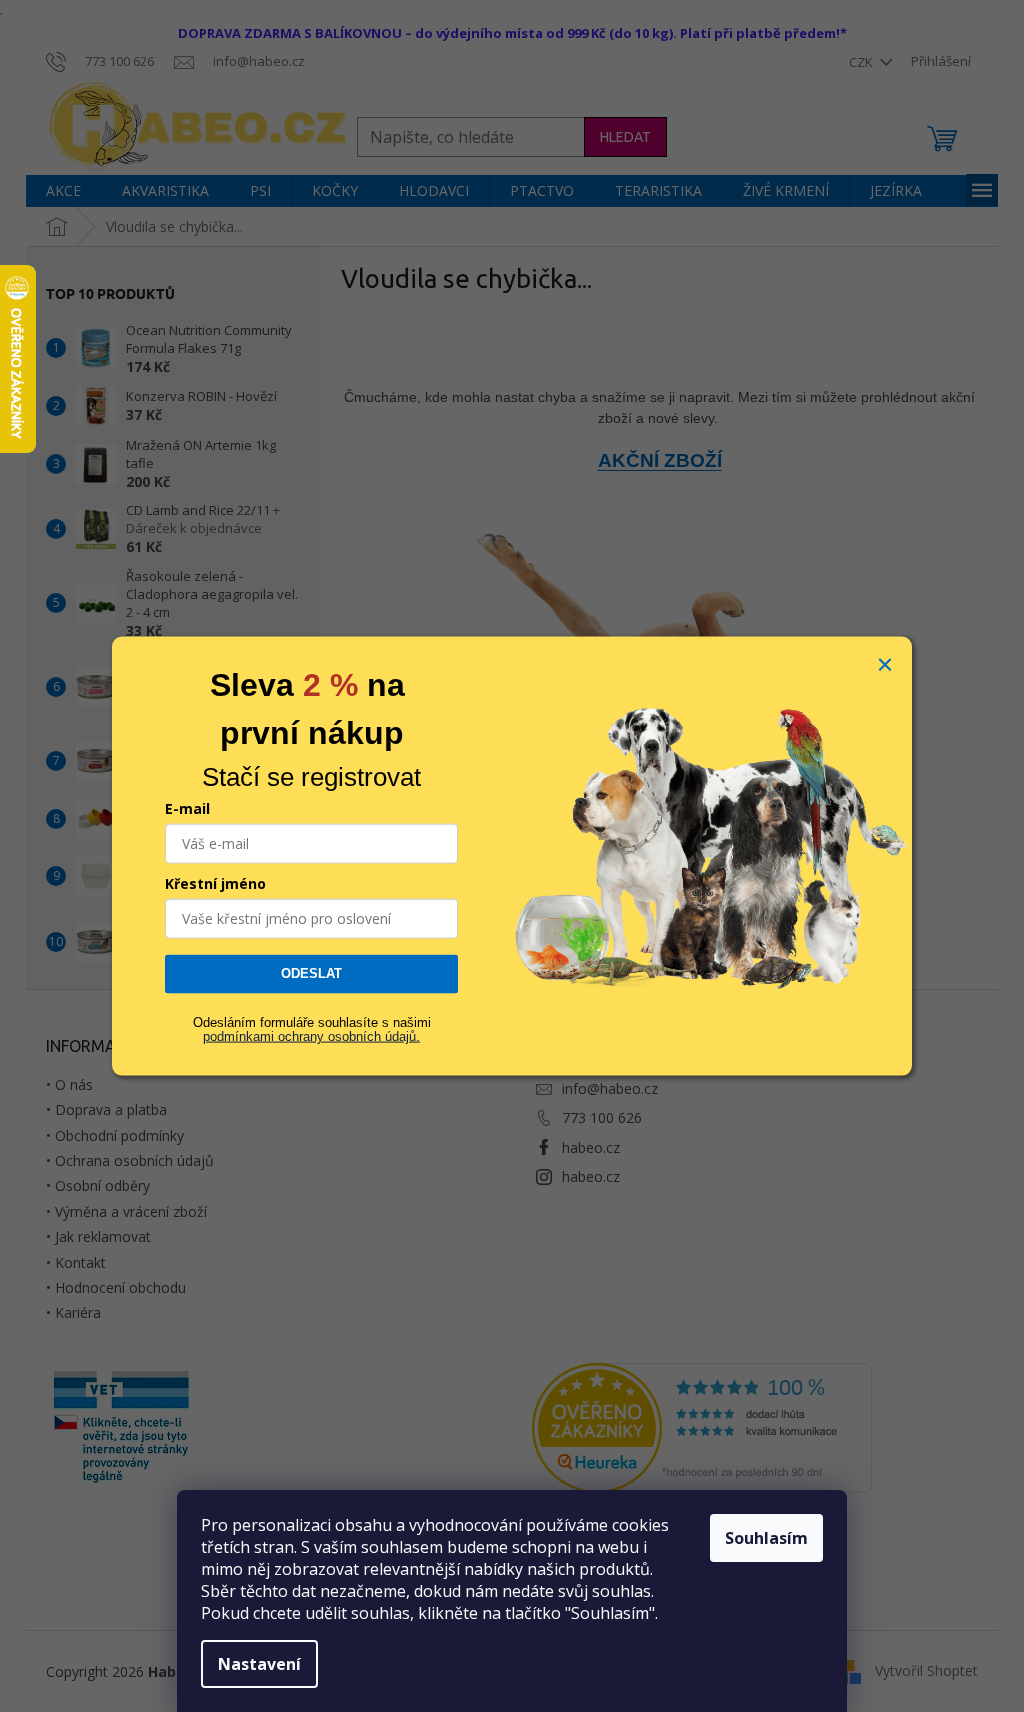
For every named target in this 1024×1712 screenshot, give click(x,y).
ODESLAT (311, 973)
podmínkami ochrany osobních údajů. (311, 1036)
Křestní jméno (215, 883)
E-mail (187, 808)
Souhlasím (766, 1538)
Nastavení (259, 1664)
